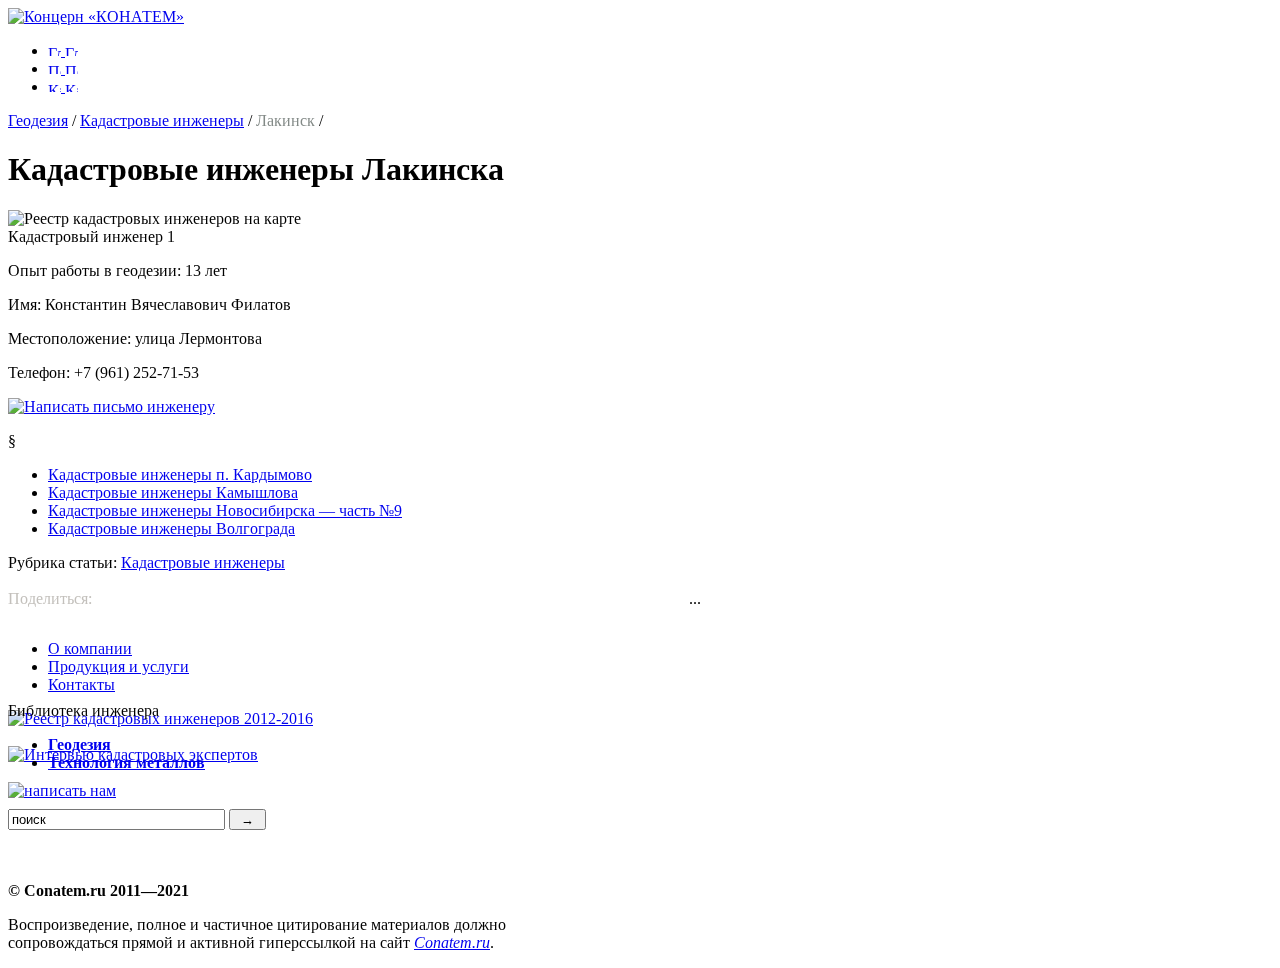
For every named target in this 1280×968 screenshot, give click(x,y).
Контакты (81, 684)
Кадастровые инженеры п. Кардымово (180, 474)
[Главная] (96, 16)
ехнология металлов (126, 762)
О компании (90, 648)
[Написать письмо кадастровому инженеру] (111, 406)
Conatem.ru (452, 942)
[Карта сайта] (63, 86)
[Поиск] (63, 68)
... (695, 598)
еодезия (79, 744)
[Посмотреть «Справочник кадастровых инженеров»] (160, 718)
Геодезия (38, 120)
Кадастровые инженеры (162, 120)
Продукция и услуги (118, 666)
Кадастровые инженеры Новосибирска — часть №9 (225, 510)
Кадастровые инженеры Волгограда (171, 528)
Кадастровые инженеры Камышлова (173, 492)
